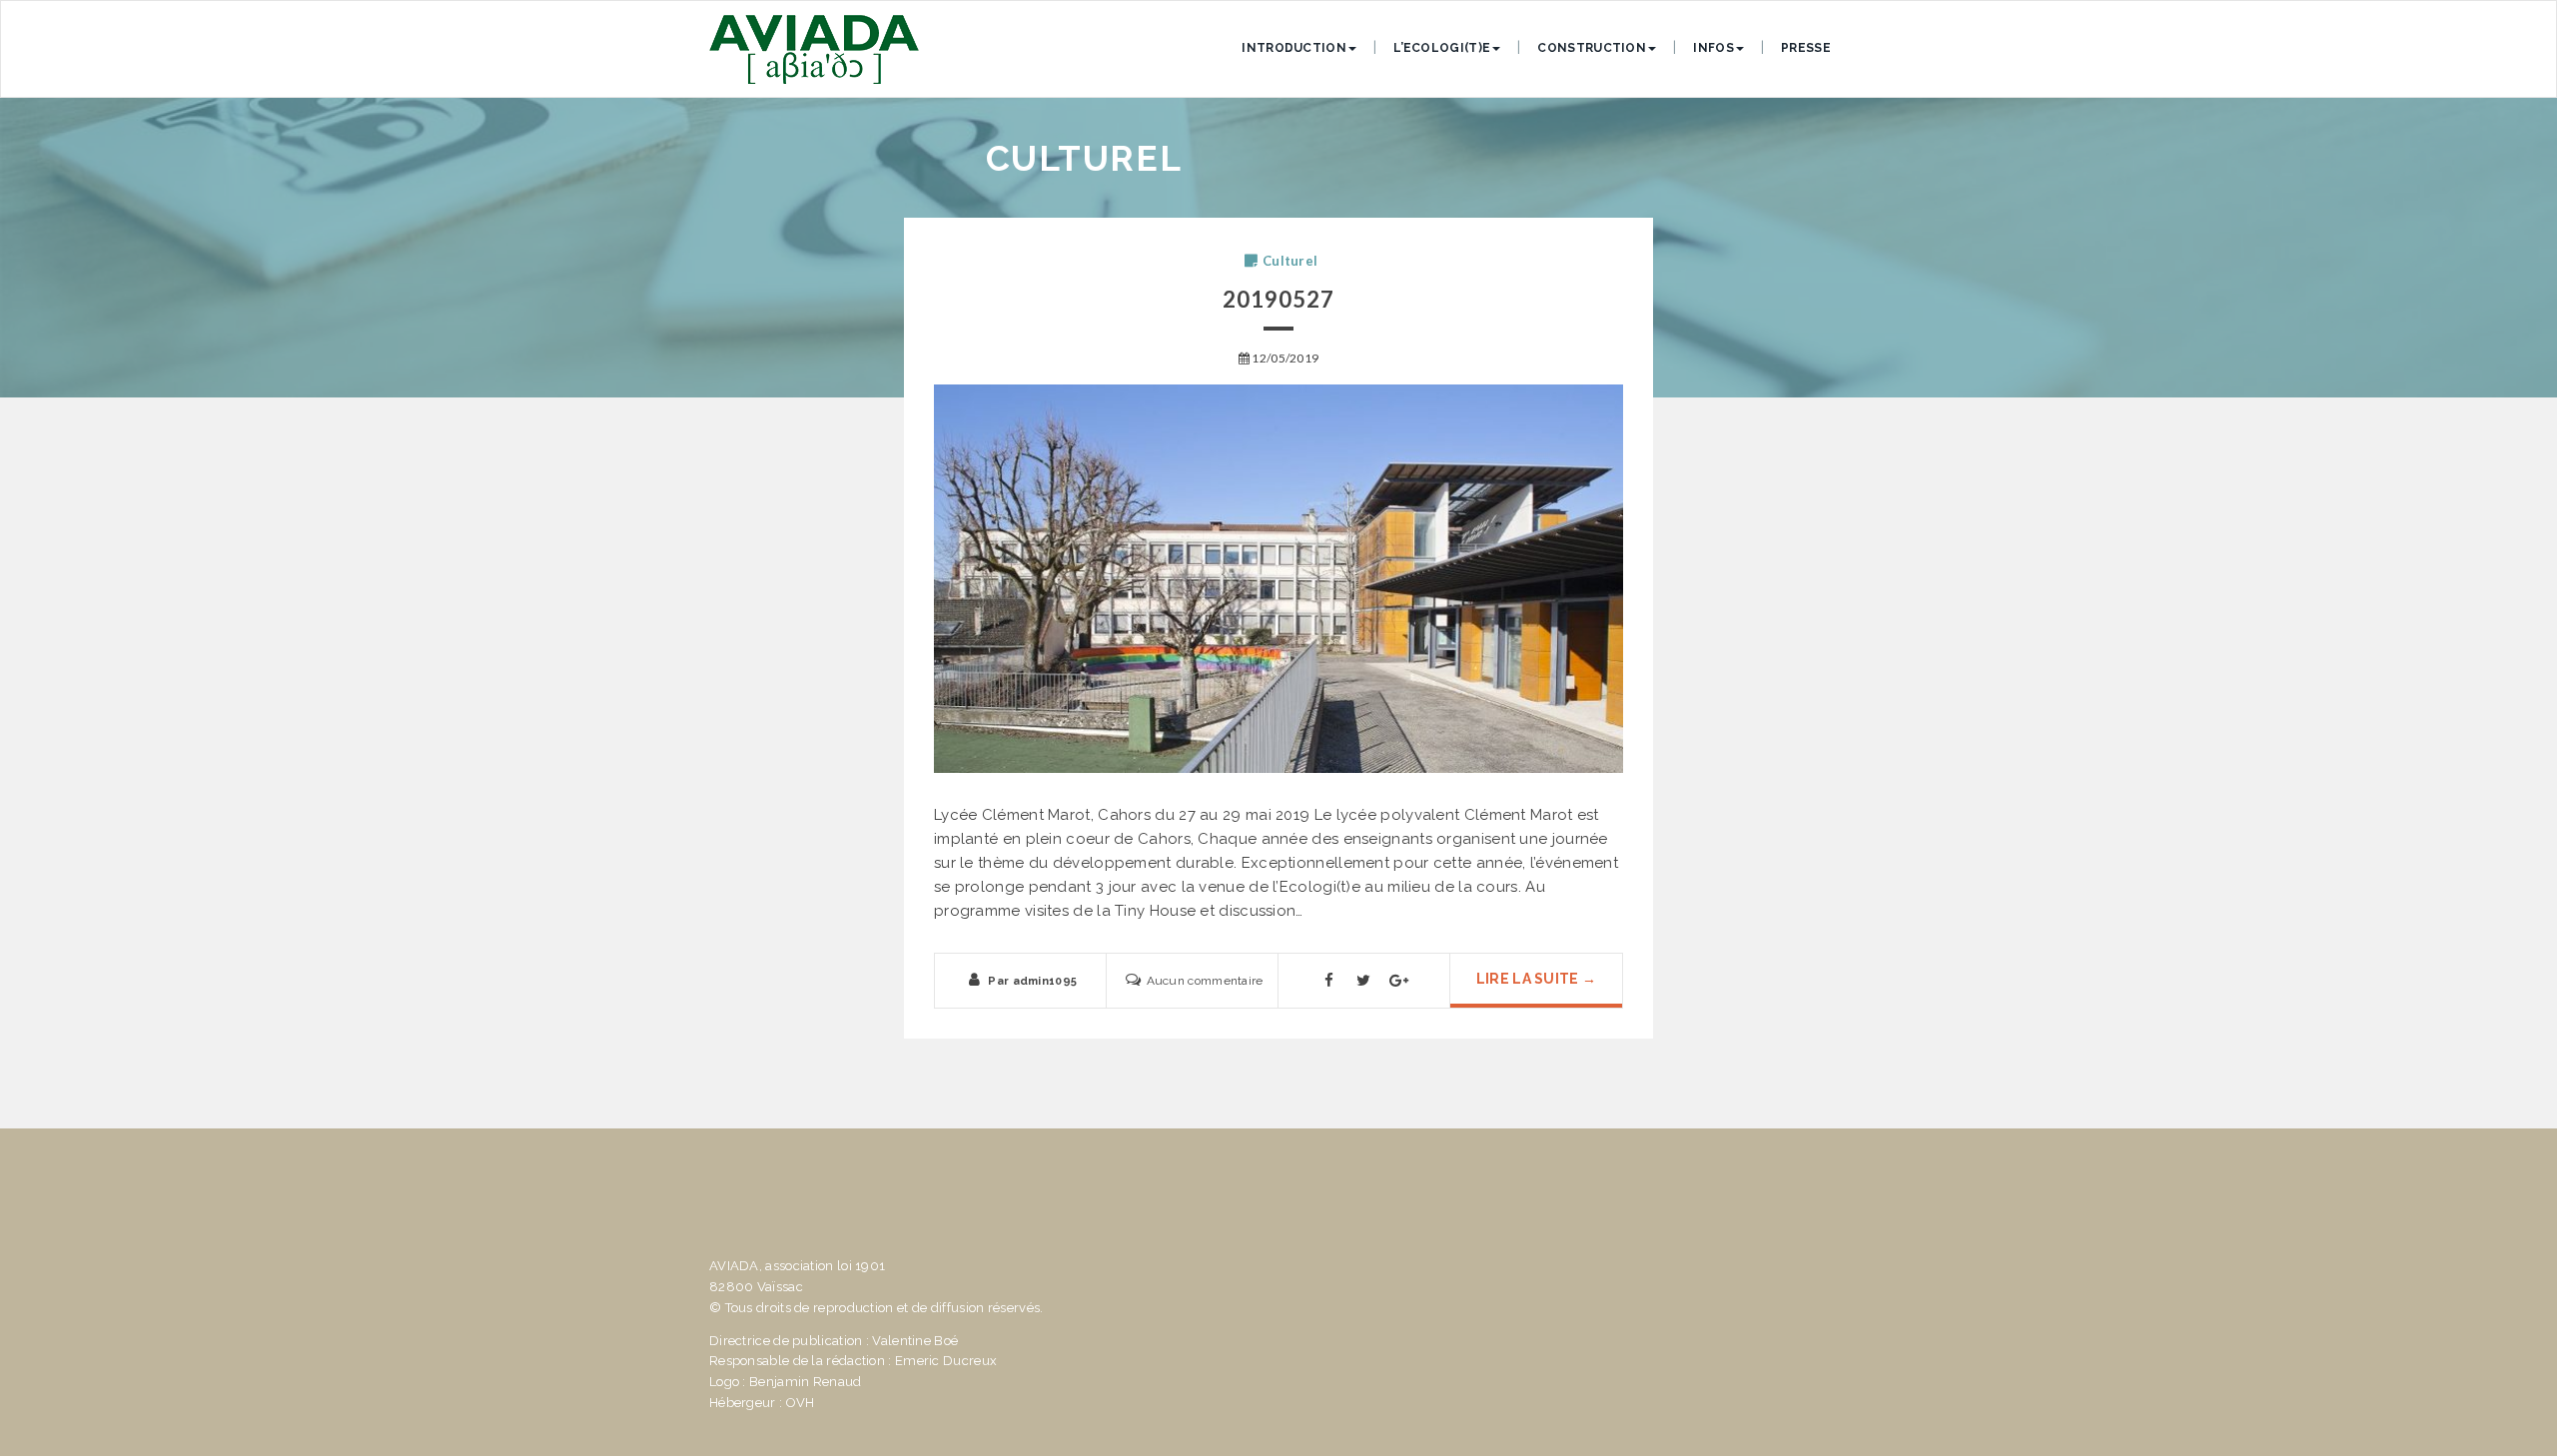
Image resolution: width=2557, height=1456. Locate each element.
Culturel (1290, 261)
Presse (1806, 48)
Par (1032, 981)
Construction (1592, 48)
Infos (1713, 48)
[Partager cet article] (1328, 985)
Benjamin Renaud (806, 1382)
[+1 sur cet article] (1399, 985)
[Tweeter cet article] (1364, 985)
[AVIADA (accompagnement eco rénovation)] (814, 49)
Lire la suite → (1537, 979)
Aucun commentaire (1205, 981)
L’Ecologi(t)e (1442, 48)
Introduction (1294, 48)
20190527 (1279, 299)
